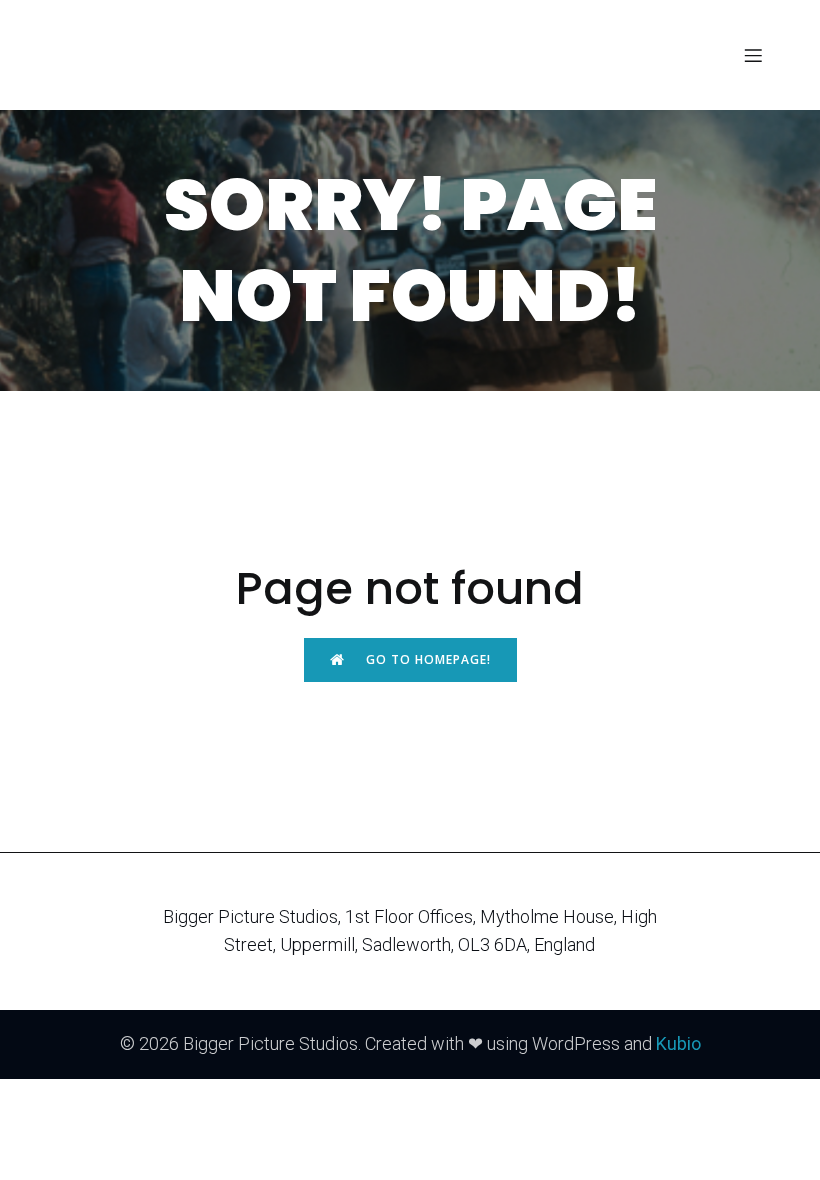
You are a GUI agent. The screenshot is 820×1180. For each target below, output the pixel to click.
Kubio (678, 1043)
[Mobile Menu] (753, 55)
